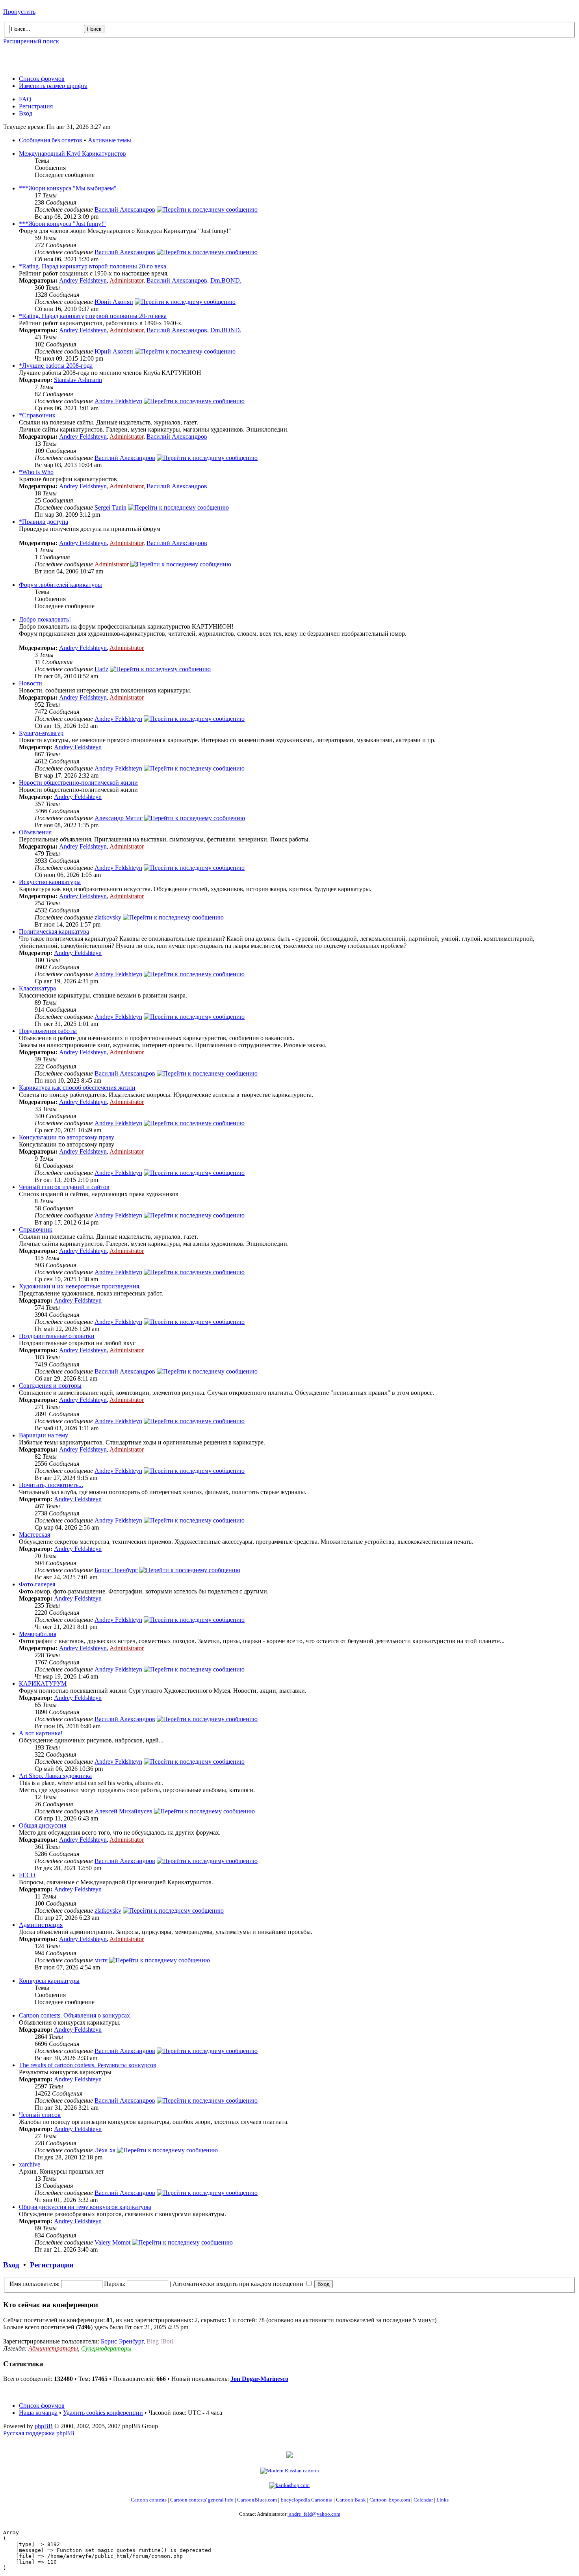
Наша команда (38, 2413)
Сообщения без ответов (51, 140)
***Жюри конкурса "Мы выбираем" (68, 188)
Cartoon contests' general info (202, 2500)
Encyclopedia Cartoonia (306, 2500)
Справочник (36, 1229)
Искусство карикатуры (50, 882)
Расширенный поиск (31, 41)
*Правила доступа (44, 522)
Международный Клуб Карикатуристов (72, 154)
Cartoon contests (149, 2500)
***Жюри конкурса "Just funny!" (62, 224)
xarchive (30, 2164)
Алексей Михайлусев (123, 1811)
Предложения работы (48, 1031)
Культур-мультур (41, 733)
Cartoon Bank (351, 2500)
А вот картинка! (41, 1733)
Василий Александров (125, 209)
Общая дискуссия (43, 1825)
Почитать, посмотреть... (51, 1485)
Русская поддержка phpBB (39, 2433)
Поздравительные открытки (57, 1336)
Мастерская (34, 1535)
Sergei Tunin (110, 507)
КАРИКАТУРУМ (43, 1684)
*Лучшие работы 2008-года (56, 366)
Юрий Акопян (114, 302)
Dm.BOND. (226, 280)
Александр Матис (119, 818)
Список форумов (42, 79)
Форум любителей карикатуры (60, 585)
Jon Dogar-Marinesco (259, 2379)
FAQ (25, 99)
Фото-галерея (37, 1584)
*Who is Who (36, 472)
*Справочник (37, 415)
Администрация (41, 1925)
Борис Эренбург (116, 1570)
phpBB (44, 2426)
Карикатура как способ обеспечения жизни (77, 1088)
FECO (27, 1875)
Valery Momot (112, 2242)
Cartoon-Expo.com (390, 2500)
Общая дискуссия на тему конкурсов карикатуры (85, 2207)
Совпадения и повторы (50, 1386)
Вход (26, 113)
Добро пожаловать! (45, 619)
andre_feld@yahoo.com (314, 2514)
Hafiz (101, 669)
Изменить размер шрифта (53, 86)
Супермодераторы (106, 2348)
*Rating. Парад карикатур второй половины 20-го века (93, 266)
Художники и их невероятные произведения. (80, 1286)
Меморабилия (38, 1634)
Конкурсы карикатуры (49, 1981)
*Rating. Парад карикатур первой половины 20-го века (93, 316)
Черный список (40, 2115)
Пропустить (19, 12)
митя (101, 1960)
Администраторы (53, 2348)
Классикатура (37, 988)
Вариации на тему (44, 1435)
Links (443, 2500)
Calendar (423, 2500)
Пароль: (115, 2284)
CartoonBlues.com (257, 2500)
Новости (31, 683)
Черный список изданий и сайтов (64, 1187)
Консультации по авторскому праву (67, 1137)
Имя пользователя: (34, 2284)
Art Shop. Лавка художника (55, 1776)
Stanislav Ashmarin (78, 380)
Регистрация (36, 106)
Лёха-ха (105, 2150)
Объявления (35, 832)
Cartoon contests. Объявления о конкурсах (74, 2015)
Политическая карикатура (54, 932)
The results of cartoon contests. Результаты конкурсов (88, 2065)
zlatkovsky (108, 917)
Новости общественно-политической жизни (78, 783)
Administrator (126, 280)
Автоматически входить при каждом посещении (239, 2284)
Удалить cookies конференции (103, 2413)
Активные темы (109, 140)
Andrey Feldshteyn (83, 280)
